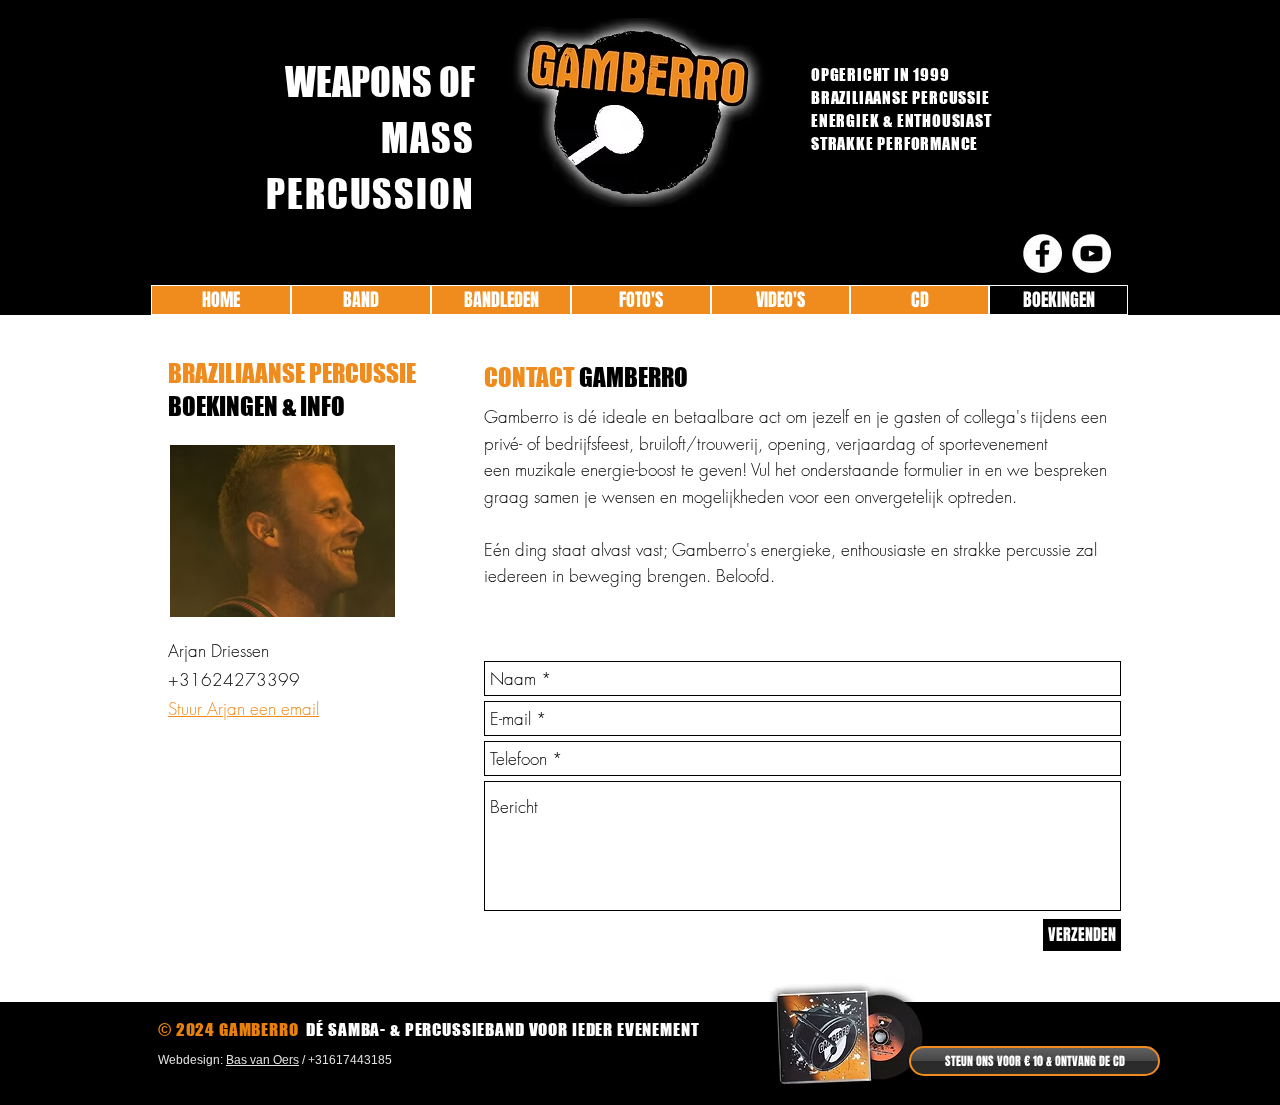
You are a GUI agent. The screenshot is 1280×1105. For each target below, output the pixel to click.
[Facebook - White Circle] (1042, 253)
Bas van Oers (262, 1060)
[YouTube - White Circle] (1091, 253)
